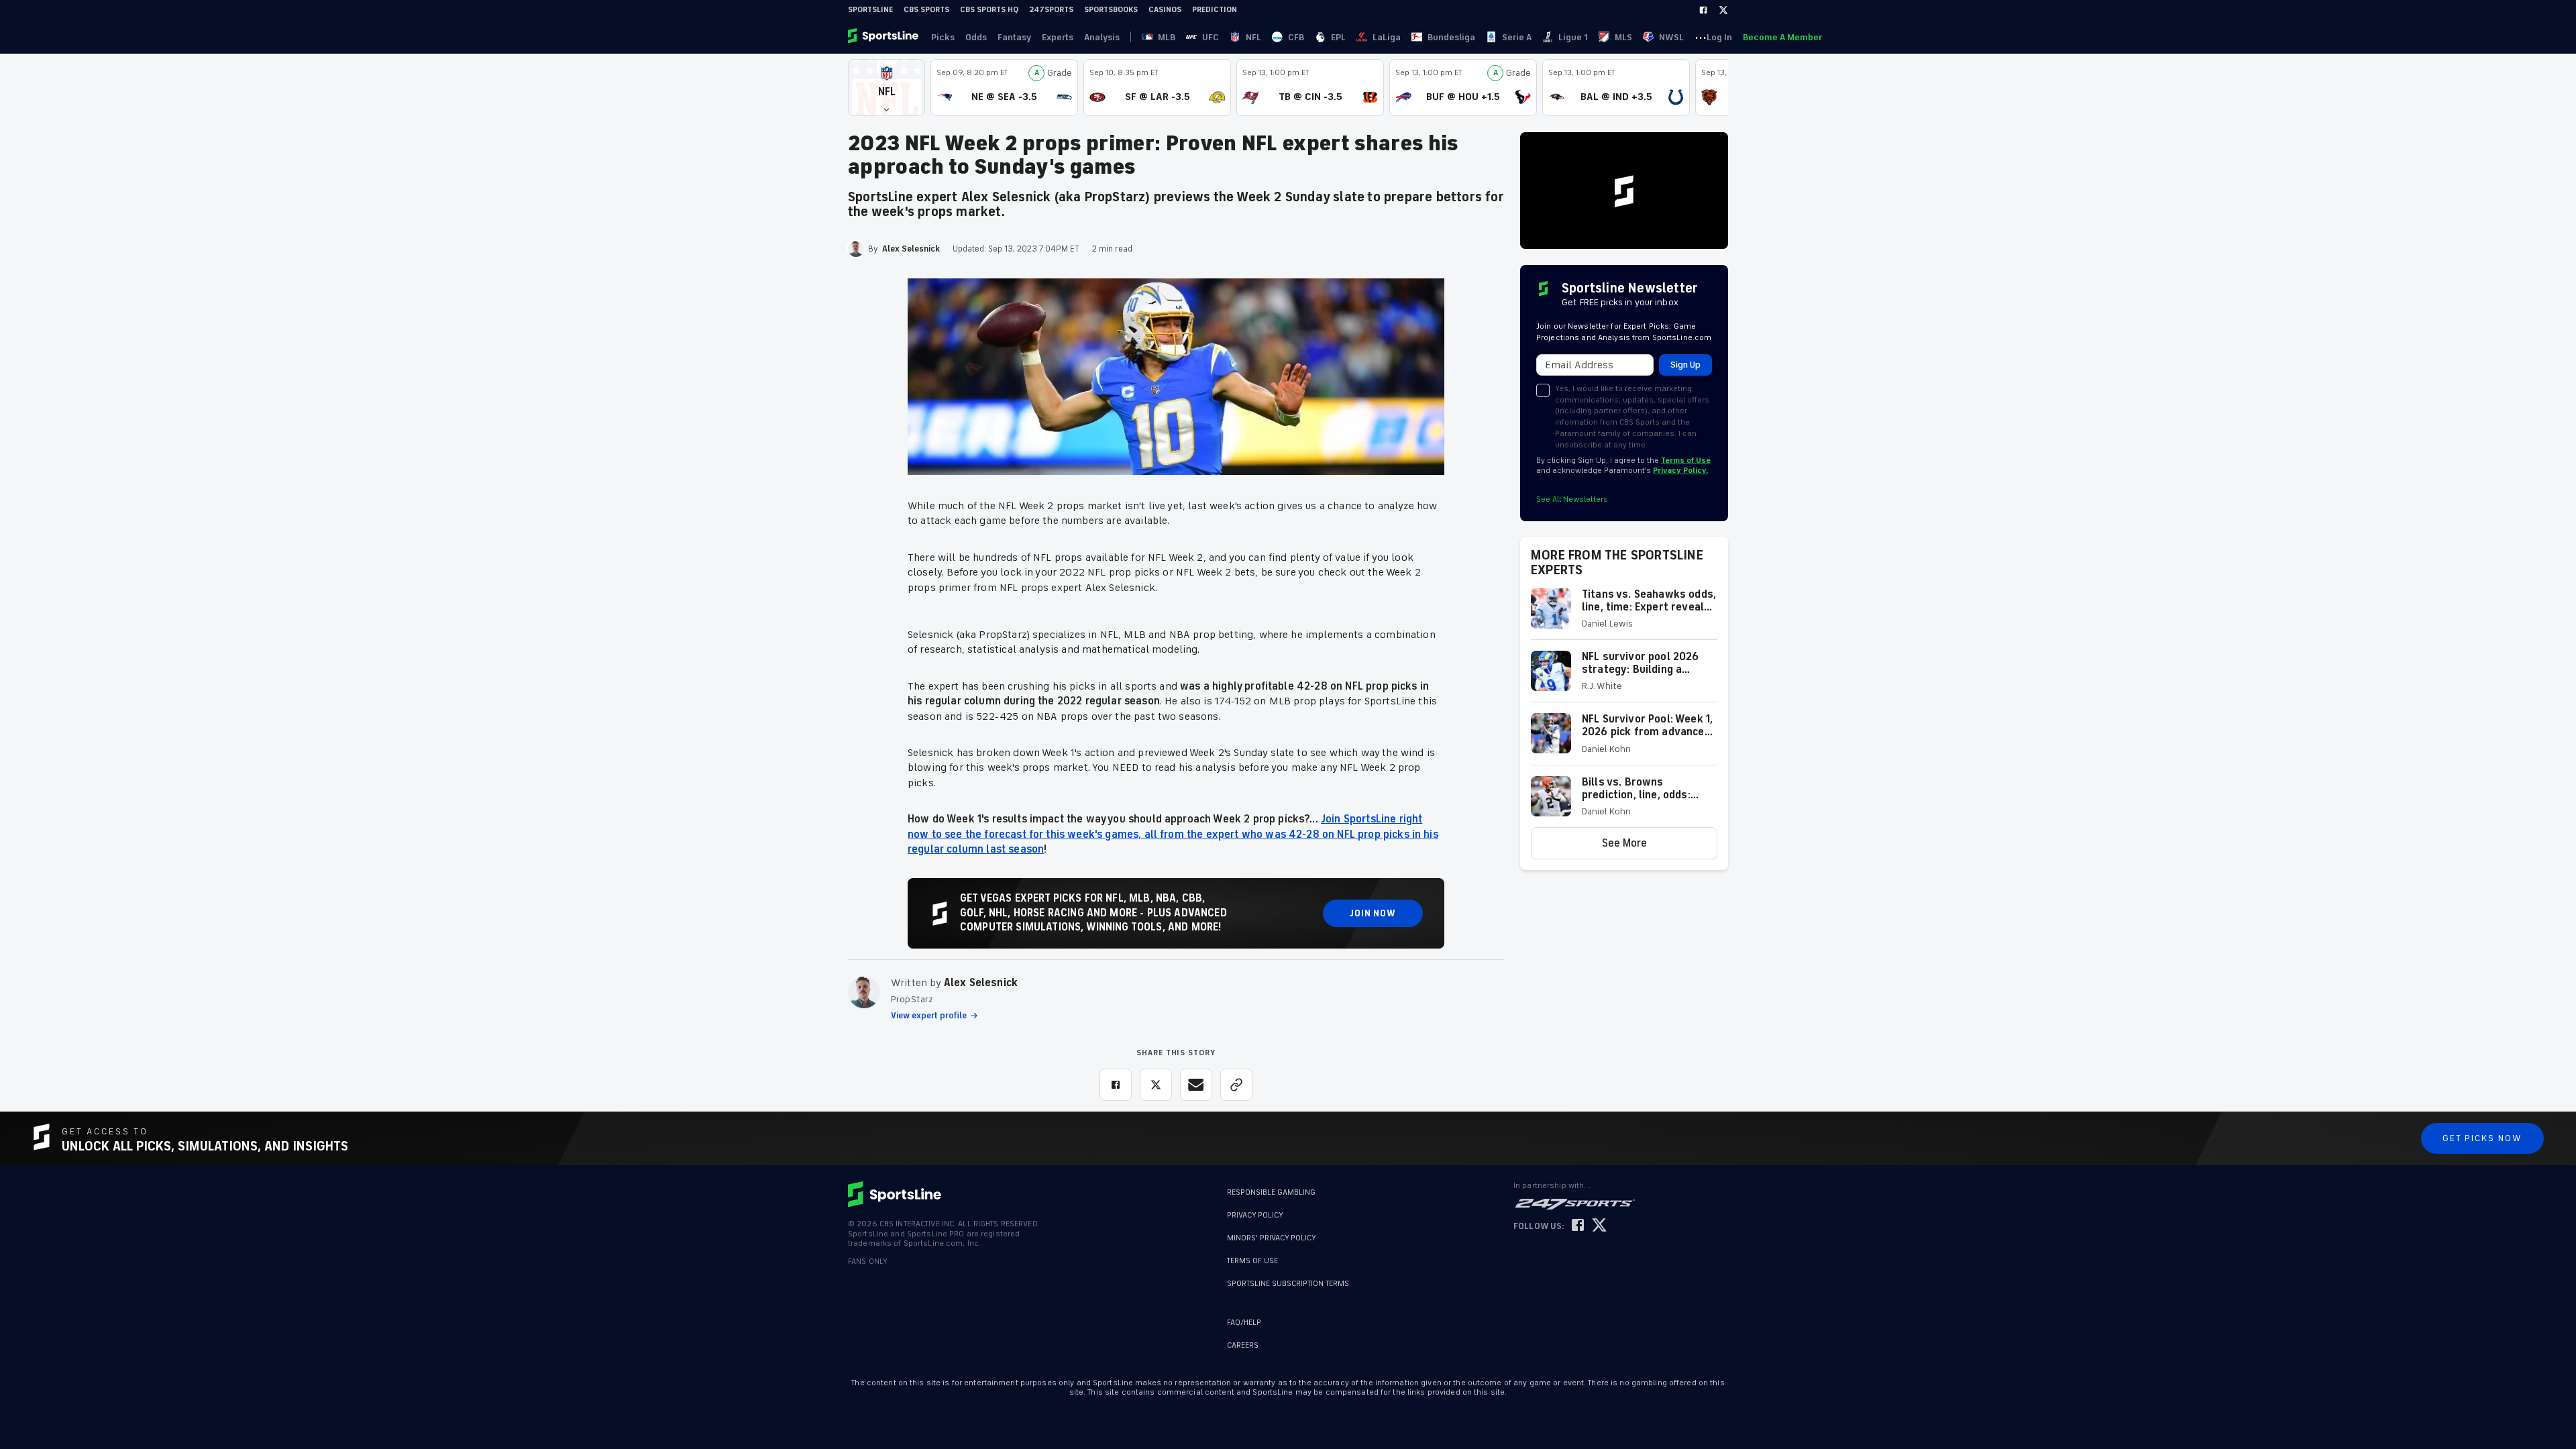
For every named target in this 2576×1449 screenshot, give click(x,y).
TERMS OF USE (1252, 1261)
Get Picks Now (2482, 1138)
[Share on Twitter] (1156, 1085)
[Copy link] (1236, 1085)
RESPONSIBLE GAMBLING (1271, 1192)
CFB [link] (1296, 37)
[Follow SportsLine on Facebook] (1578, 1226)
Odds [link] (976, 37)
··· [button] (1701, 37)
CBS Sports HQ (989, 10)
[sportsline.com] (884, 37)
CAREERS (1243, 1345)
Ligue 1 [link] (1573, 37)
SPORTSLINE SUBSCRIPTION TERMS (1288, 1284)
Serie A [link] (1517, 37)
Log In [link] (1719, 37)
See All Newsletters (1572, 499)
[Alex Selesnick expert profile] (864, 992)
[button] (887, 88)
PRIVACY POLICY (1255, 1215)
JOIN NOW (1373, 913)
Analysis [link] (1102, 37)
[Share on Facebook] (1116, 1085)
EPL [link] (1338, 37)
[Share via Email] (1196, 1085)
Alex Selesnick (981, 983)
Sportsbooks (1111, 10)
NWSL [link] (1671, 37)
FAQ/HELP (1244, 1323)
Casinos (1165, 10)
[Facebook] (1703, 10)
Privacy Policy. (1680, 471)
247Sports (1051, 10)
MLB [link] (1167, 37)
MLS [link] (1623, 37)
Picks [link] (943, 37)
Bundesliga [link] (1451, 37)
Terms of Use (1686, 461)
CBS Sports (926, 10)
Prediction (1215, 10)
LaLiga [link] (1387, 37)
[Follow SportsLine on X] (1599, 1226)
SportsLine (870, 10)
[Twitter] (1723, 10)
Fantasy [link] (1014, 37)
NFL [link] (1253, 37)
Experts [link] (1058, 37)
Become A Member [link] (1782, 37)
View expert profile (929, 1016)
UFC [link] (1211, 37)
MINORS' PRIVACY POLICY (1272, 1238)
